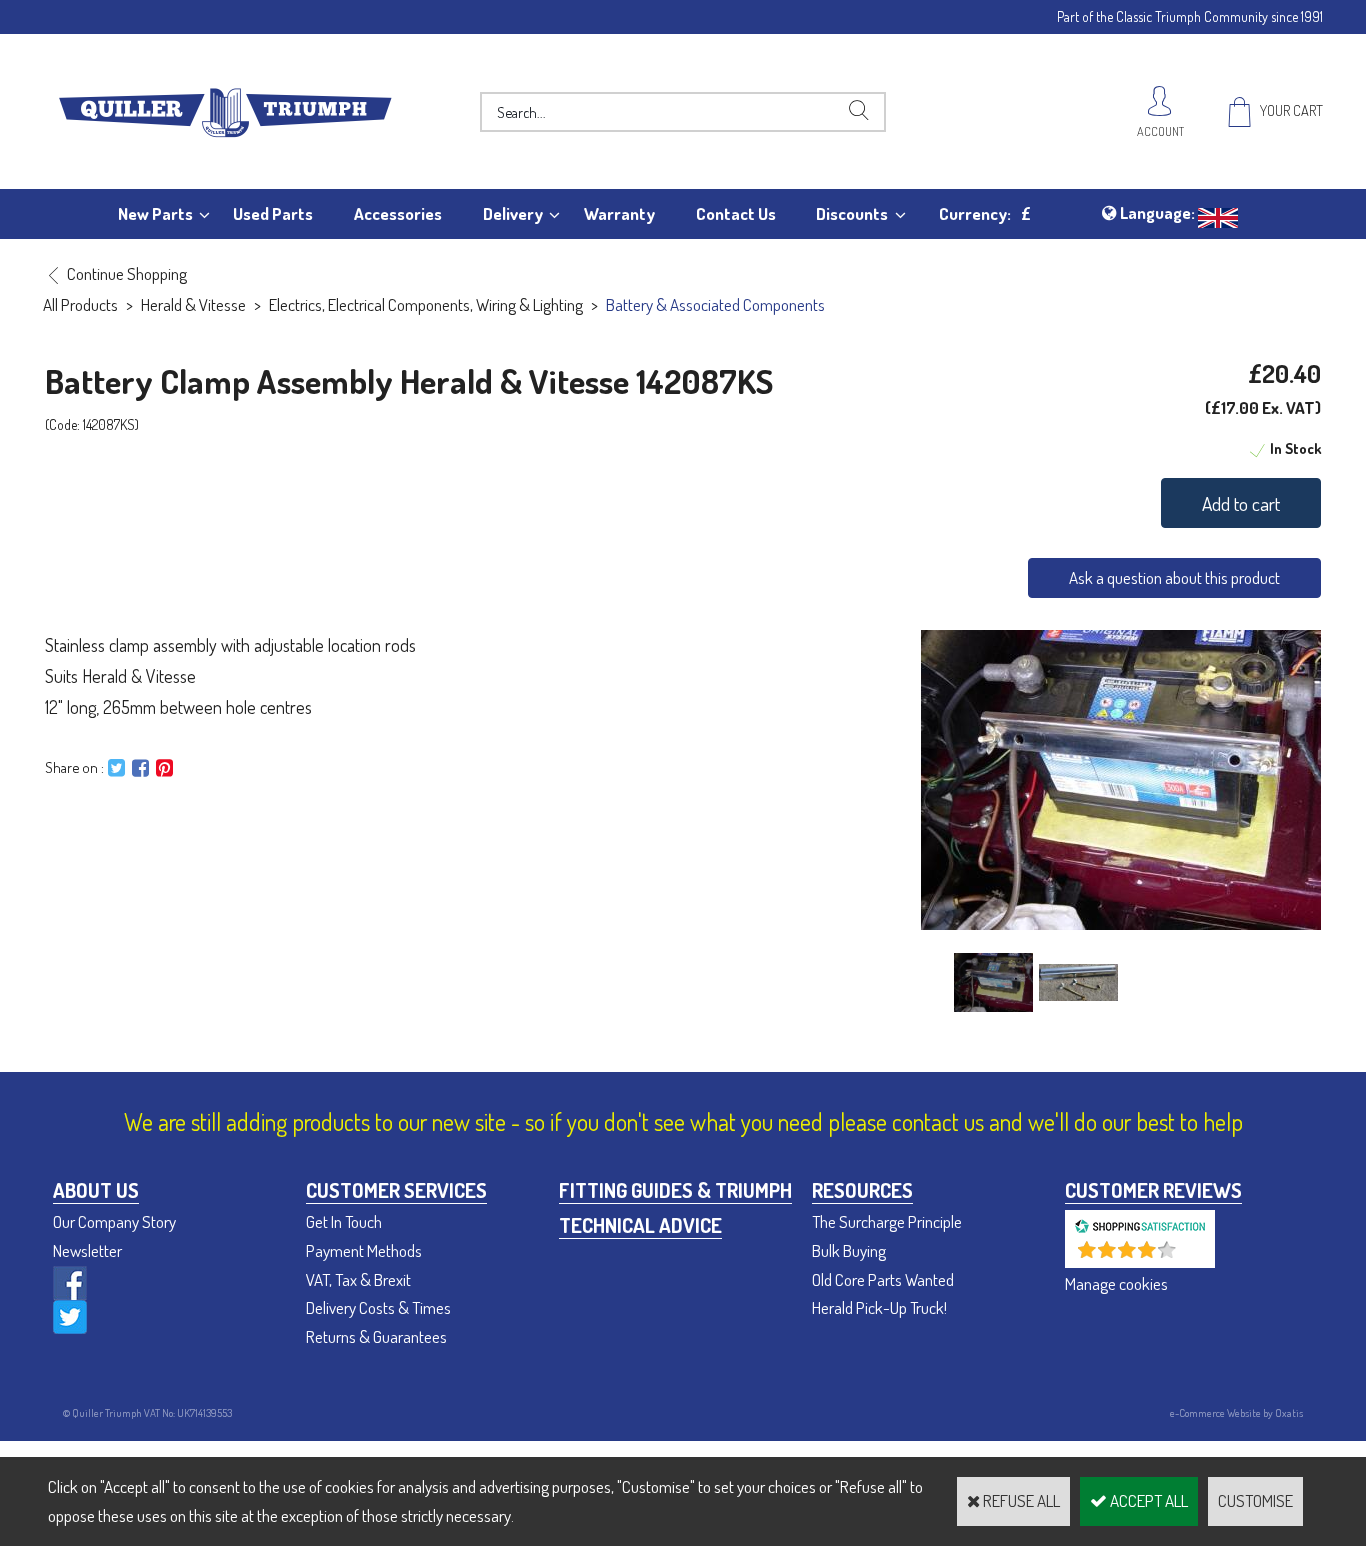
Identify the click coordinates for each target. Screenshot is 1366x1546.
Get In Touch (344, 1221)
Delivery (513, 213)
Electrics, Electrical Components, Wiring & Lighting (426, 304)
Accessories (398, 213)
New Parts (155, 213)
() (1192, 1257)
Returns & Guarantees (376, 1336)
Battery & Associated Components (715, 304)
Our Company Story (114, 1221)
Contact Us (736, 213)
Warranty (619, 213)
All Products (80, 304)
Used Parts (273, 213)
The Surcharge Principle (887, 1221)
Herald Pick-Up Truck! (879, 1307)
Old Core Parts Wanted (883, 1279)
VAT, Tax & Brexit (358, 1279)
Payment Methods (364, 1250)
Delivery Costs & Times (378, 1307)
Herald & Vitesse (193, 304)
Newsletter (87, 1250)
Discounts (852, 213)
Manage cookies (1116, 1283)
